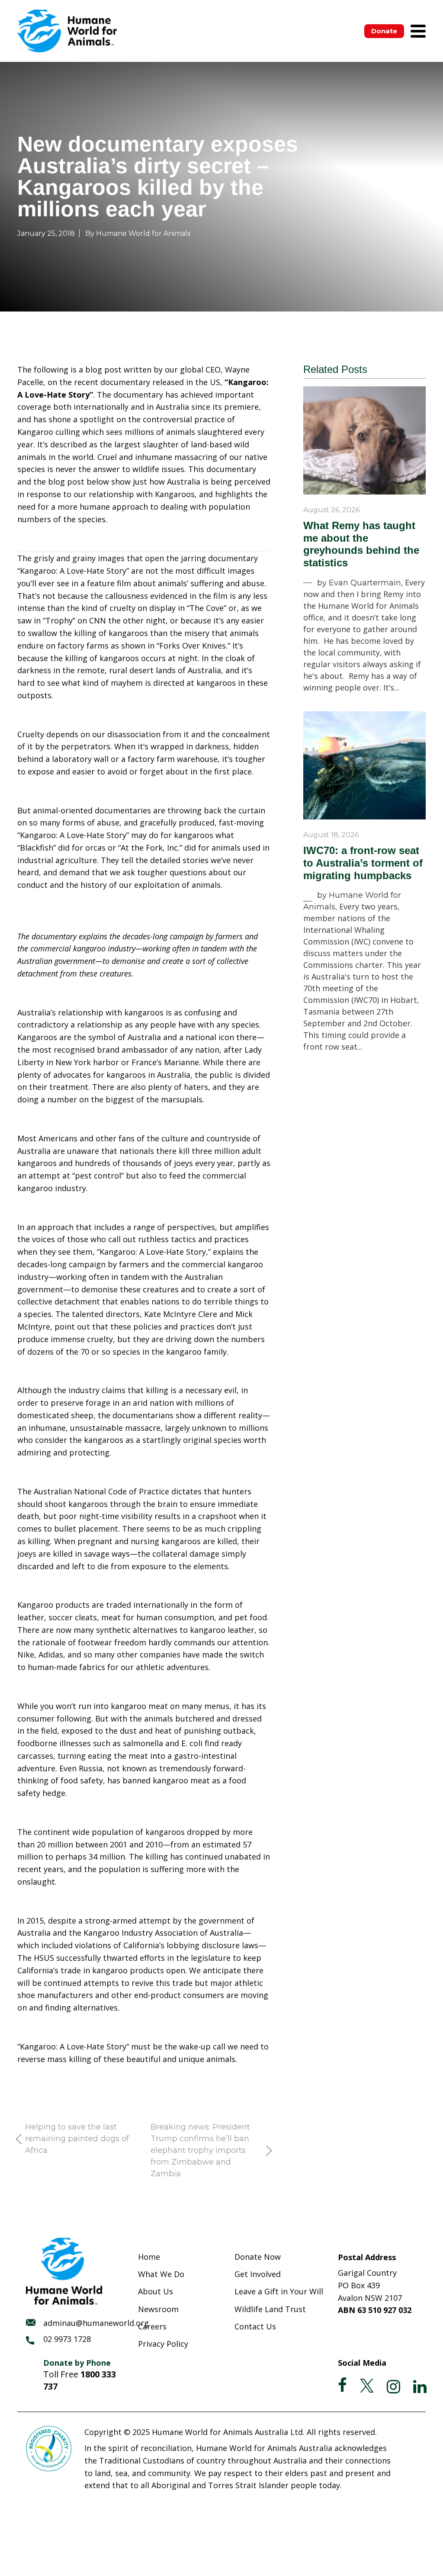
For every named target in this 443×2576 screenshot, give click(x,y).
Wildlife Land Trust (270, 2309)
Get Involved (258, 2274)
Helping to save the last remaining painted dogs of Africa (77, 2139)
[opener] (418, 31)
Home (149, 2257)
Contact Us (255, 2326)
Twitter (367, 2386)
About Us (156, 2291)
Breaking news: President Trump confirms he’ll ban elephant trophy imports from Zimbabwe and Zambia (200, 2150)
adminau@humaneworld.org (96, 2323)
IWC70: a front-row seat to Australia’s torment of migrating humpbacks (363, 863)
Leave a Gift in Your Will (279, 2291)
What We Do (161, 2274)
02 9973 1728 (67, 2339)
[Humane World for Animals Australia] (67, 31)
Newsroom (158, 2309)
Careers (152, 2326)
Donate (384, 31)
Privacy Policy (163, 2344)
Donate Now (258, 2257)
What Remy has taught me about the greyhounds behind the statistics (361, 544)
